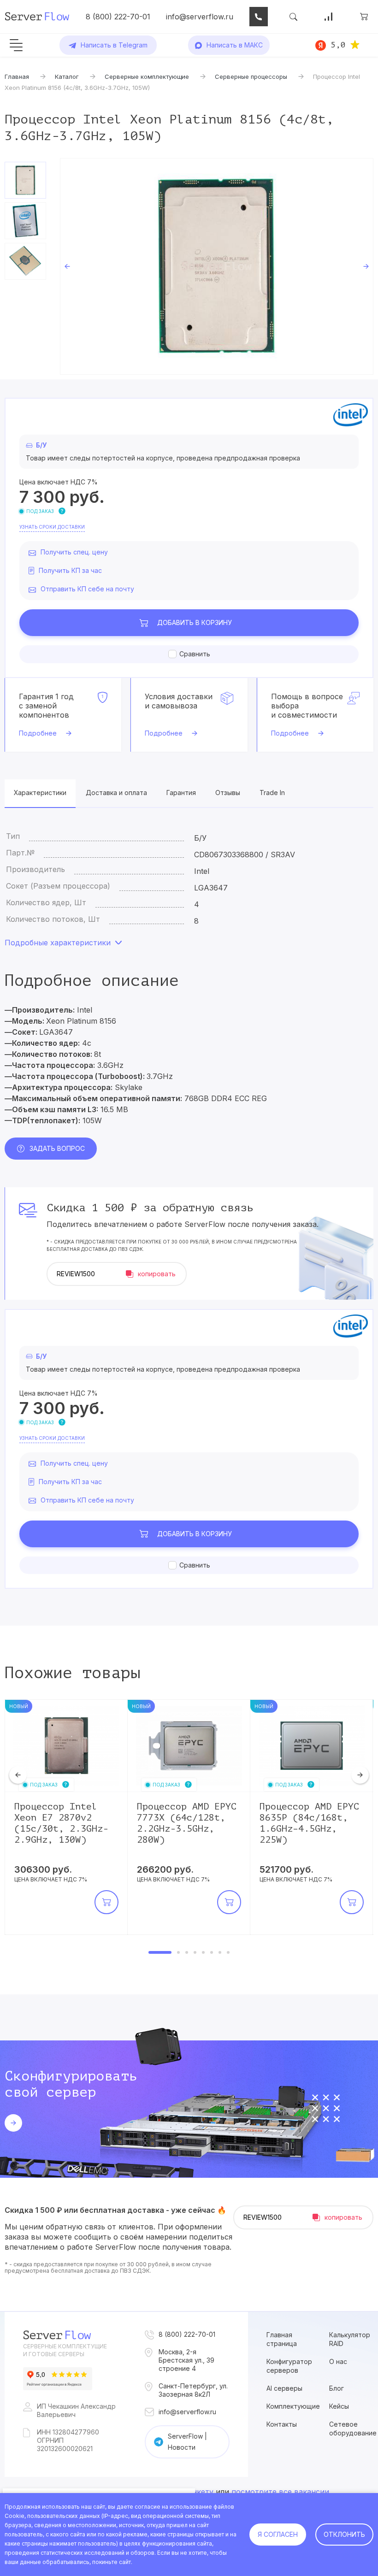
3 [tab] (187, 1952)
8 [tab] (228, 1952)
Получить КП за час (70, 570)
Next (366, 266)
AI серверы (284, 2388)
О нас (338, 2361)
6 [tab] (212, 1952)
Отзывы (228, 793)
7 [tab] (220, 1952)
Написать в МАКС (235, 45)
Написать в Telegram (114, 45)
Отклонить (344, 2534)
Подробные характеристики (58, 943)
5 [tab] (203, 1952)
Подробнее (38, 733)
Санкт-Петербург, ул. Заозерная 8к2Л (193, 2390)
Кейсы (339, 2406)
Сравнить (195, 654)
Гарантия (181, 793)
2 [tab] (178, 1952)
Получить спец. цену (74, 552)
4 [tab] (195, 1952)
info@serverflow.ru (200, 17)
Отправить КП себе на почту (87, 589)
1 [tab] (160, 1952)
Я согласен (278, 2534)
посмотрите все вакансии (280, 2492)
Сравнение (329, 17)
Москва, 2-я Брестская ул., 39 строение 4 (186, 2360)
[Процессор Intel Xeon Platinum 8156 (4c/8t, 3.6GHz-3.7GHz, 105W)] (217, 266)
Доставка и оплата (116, 793)
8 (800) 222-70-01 (118, 17)
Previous (67, 266)
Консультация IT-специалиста (259, 17)
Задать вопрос (57, 1148)
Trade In (272, 793)
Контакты (282, 2424)
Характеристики (40, 793)
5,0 (338, 45)
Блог (337, 2388)
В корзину (195, 622)
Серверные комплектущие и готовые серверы (65, 2350)
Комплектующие (293, 2406)
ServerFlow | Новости (187, 2442)
